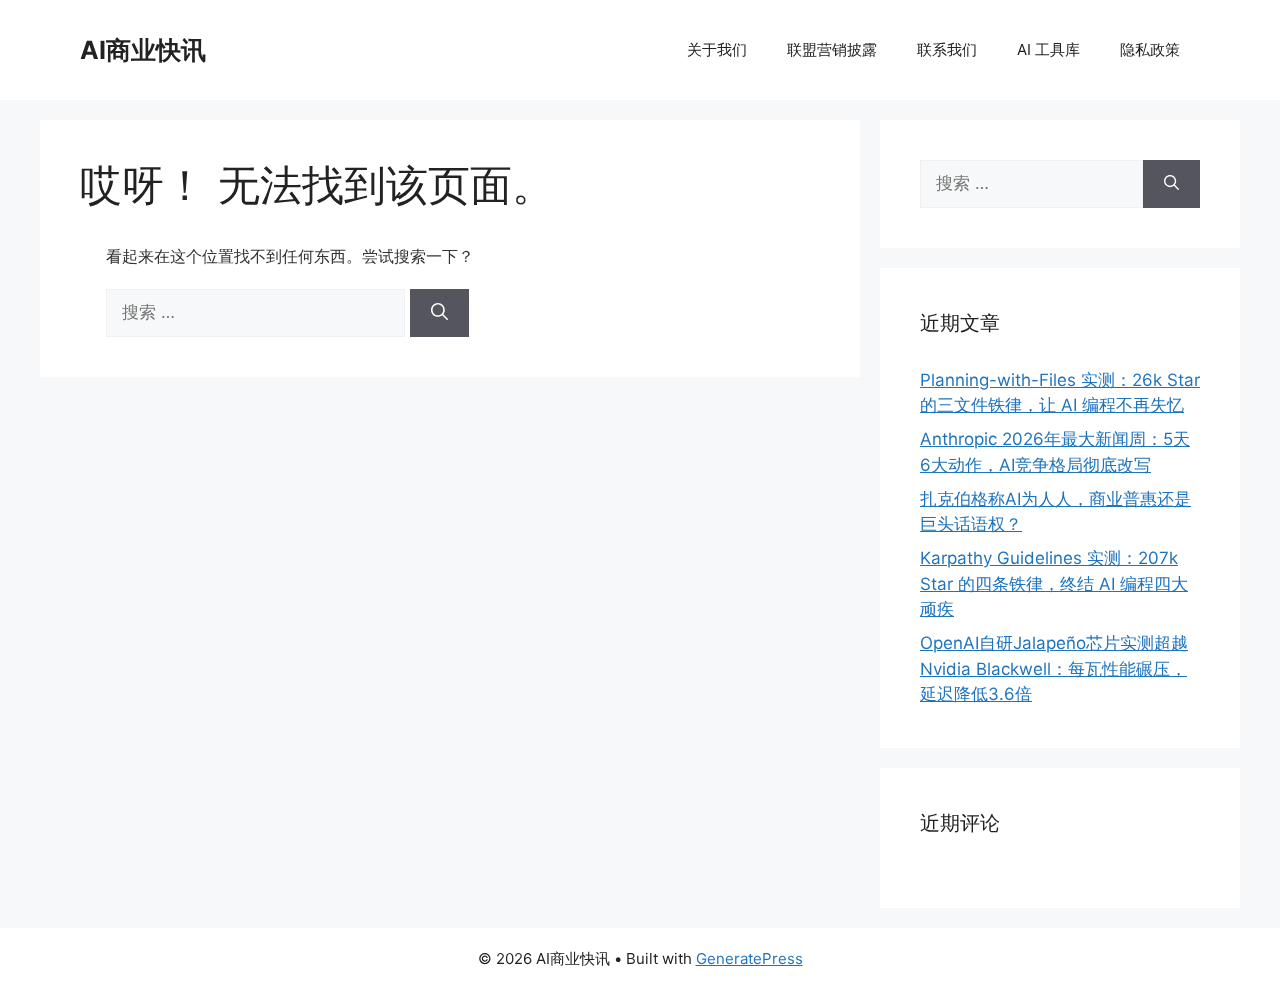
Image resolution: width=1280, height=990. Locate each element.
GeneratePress (749, 958)
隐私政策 (1150, 49)
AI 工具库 (1048, 49)
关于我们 (717, 49)
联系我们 (947, 49)
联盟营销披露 (832, 49)
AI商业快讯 (143, 50)
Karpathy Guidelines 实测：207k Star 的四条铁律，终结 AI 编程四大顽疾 (1054, 583)
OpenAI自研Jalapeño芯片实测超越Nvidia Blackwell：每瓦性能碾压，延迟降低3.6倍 (1054, 668)
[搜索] (439, 313)
